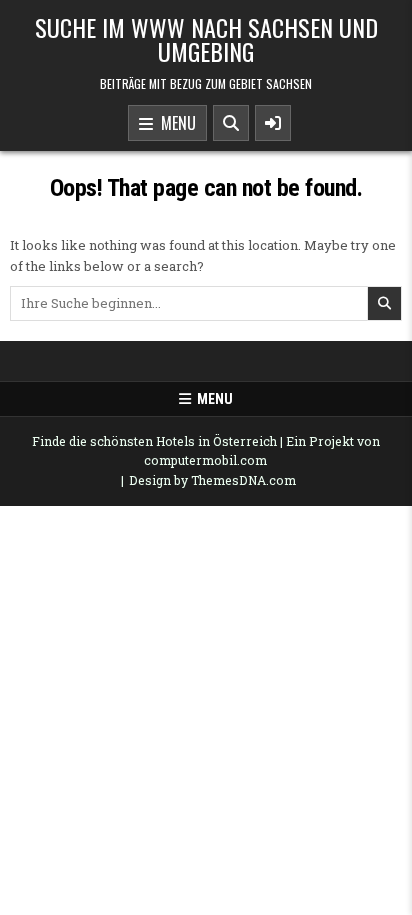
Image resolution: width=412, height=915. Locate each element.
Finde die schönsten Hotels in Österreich (154, 441)
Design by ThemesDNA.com (212, 480)
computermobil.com (205, 460)
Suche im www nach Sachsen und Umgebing (206, 39)
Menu (174, 123)
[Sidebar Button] (273, 123)
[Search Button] (231, 123)
